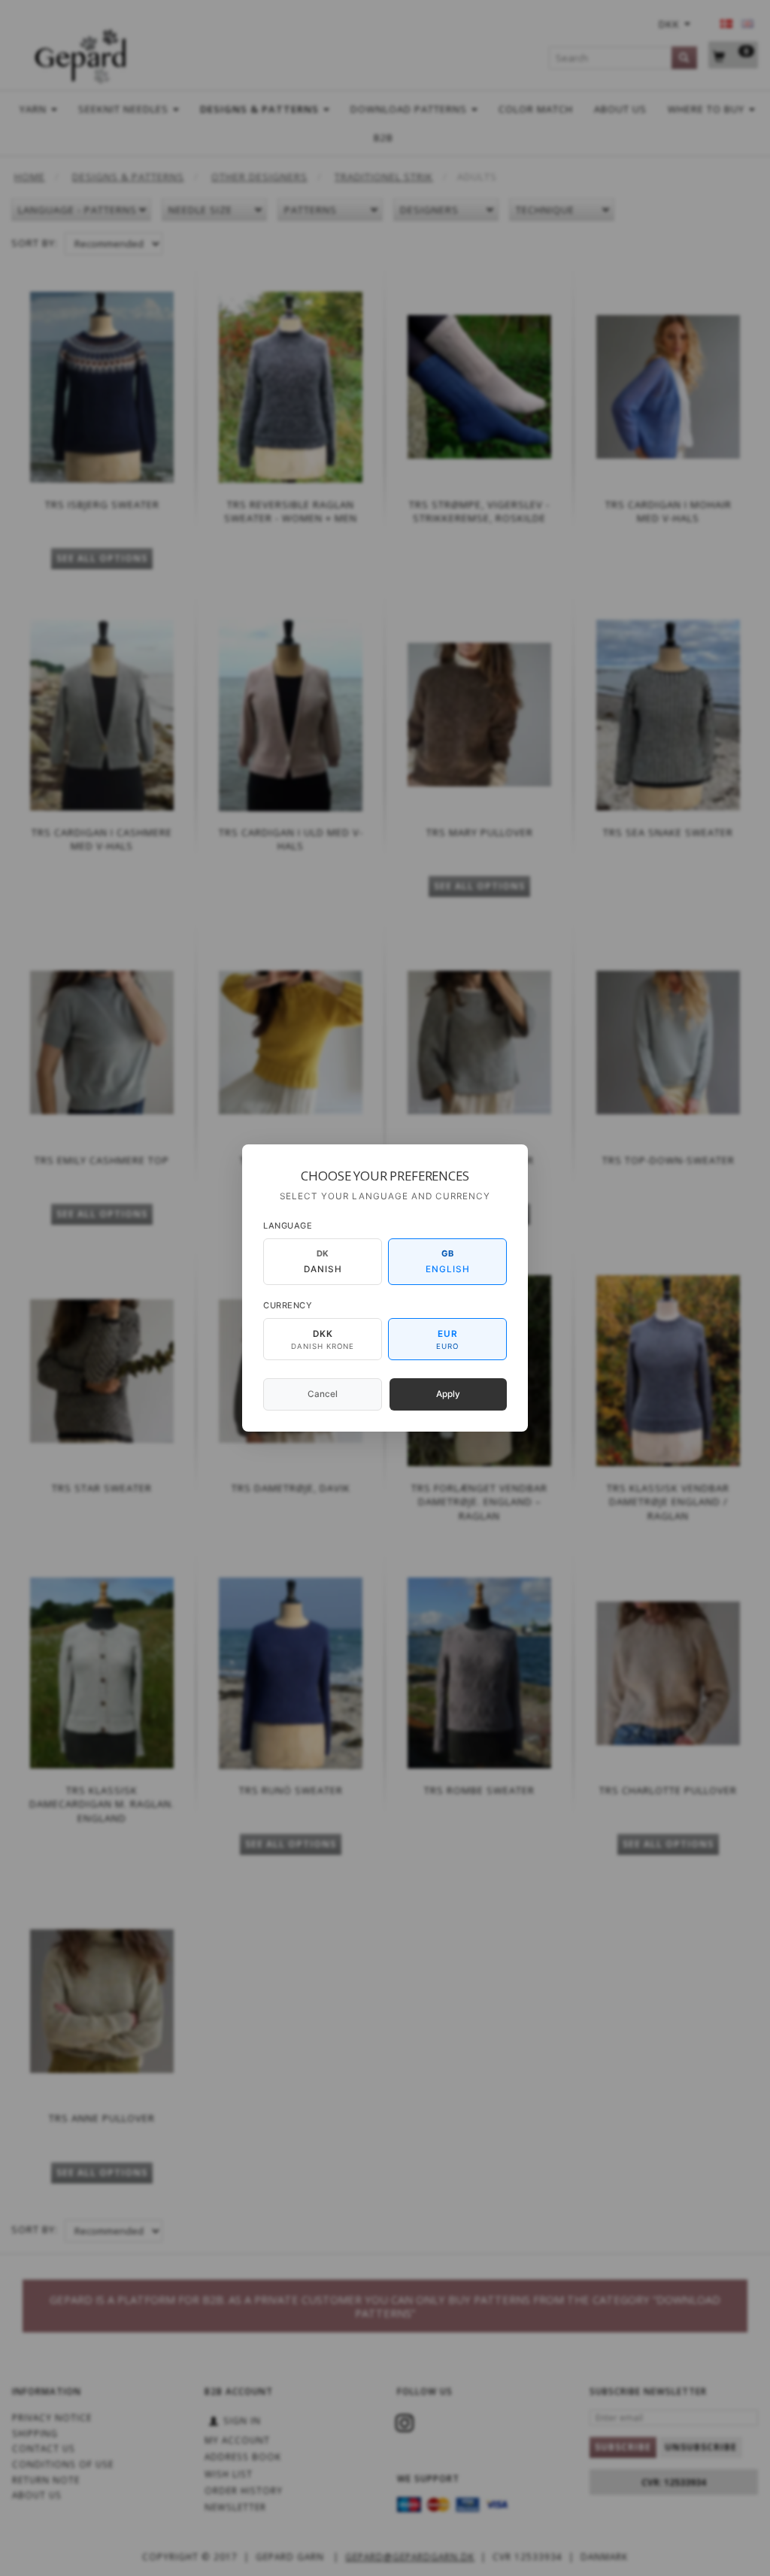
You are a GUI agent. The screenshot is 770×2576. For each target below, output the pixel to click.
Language (288, 1226)
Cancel (323, 1394)
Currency (288, 1305)
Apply (448, 1394)
